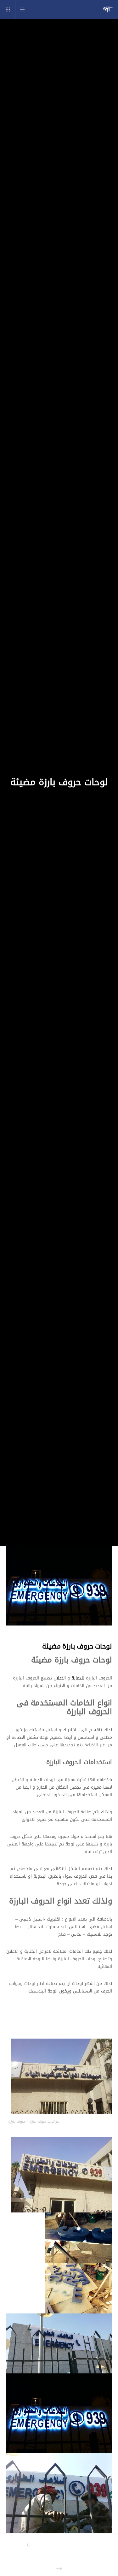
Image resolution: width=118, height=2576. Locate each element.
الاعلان (60, 1678)
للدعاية (78, 1678)
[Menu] (24, 9)
